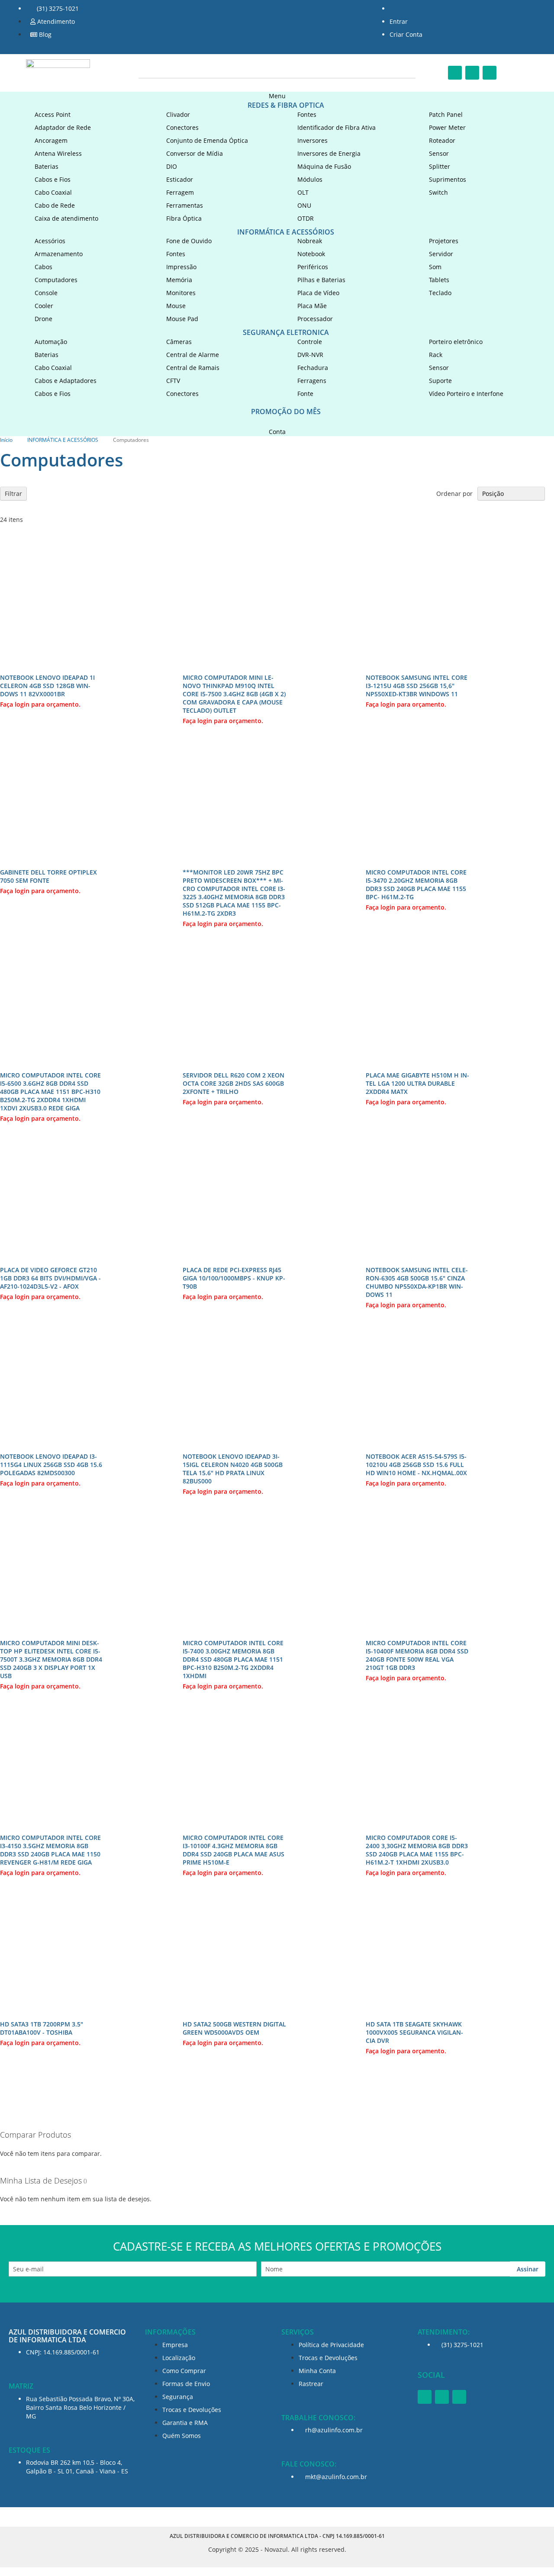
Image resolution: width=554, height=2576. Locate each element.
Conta (277, 432)
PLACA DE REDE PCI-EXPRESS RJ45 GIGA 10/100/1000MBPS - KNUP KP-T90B (234, 1278)
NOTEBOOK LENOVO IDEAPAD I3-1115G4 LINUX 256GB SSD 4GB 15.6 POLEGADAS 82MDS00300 (51, 1465)
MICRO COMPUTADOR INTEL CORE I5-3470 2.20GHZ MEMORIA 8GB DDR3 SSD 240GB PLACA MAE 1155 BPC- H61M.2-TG (416, 884)
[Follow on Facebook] (455, 73)
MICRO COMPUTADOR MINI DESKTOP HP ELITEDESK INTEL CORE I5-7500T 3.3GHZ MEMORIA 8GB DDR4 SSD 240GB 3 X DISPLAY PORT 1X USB (51, 1659)
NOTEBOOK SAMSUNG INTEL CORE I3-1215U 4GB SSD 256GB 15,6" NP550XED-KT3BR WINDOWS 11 (417, 686)
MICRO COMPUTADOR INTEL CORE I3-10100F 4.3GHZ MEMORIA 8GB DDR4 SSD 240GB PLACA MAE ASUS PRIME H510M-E (234, 1850)
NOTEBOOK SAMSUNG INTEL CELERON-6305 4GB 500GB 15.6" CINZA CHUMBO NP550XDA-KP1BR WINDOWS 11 (417, 1282)
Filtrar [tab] (13, 494)
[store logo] (58, 71)
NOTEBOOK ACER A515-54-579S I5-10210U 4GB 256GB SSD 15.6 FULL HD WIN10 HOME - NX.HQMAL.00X (416, 1465)
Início (7, 440)
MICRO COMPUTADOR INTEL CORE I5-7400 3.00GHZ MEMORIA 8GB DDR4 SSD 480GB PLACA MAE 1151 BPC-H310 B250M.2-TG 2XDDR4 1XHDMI (233, 1659)
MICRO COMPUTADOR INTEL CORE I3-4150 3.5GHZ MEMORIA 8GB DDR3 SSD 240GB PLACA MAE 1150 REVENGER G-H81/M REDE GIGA (50, 1850)
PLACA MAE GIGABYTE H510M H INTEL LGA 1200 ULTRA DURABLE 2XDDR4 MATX (417, 1083)
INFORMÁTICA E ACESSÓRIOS (63, 440)
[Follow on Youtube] (490, 73)
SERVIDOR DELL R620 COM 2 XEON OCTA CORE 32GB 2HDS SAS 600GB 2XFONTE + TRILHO (234, 1083)
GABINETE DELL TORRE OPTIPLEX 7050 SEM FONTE (48, 876)
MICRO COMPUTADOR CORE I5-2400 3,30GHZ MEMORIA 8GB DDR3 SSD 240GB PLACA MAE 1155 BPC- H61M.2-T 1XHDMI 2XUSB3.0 (417, 1850)
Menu (277, 96)
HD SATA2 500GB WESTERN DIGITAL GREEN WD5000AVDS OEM (234, 2028)
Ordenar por (454, 494)
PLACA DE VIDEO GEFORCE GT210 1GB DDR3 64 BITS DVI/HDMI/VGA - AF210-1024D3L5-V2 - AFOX (50, 1278)
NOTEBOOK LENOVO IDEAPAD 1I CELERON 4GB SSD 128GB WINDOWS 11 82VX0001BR (47, 686)
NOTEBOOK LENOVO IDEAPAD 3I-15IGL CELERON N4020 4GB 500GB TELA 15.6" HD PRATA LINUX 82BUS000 (233, 1469)
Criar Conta (406, 34)
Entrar (399, 21)
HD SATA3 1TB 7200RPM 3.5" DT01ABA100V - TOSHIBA (42, 2028)
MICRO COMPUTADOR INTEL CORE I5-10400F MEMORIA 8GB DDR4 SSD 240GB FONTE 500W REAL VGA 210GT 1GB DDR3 (417, 1655)
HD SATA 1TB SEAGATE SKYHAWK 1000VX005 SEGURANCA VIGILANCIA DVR (414, 2032)
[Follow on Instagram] (472, 73)
